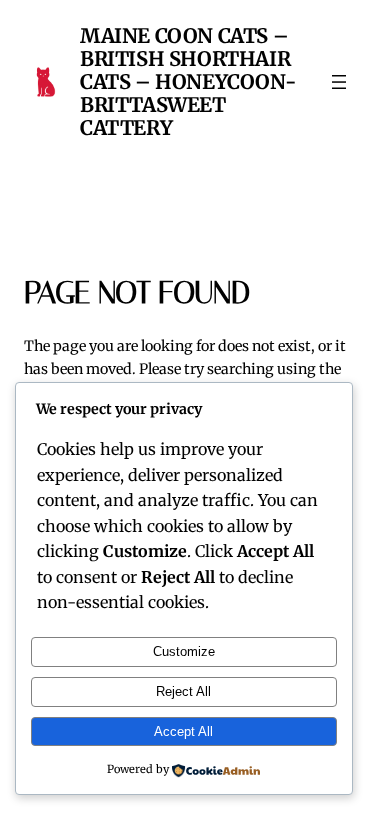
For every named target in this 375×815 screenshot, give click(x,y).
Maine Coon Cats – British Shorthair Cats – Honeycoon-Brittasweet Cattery (188, 81)
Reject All (183, 691)
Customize (184, 651)
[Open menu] (339, 82)
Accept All (183, 731)
